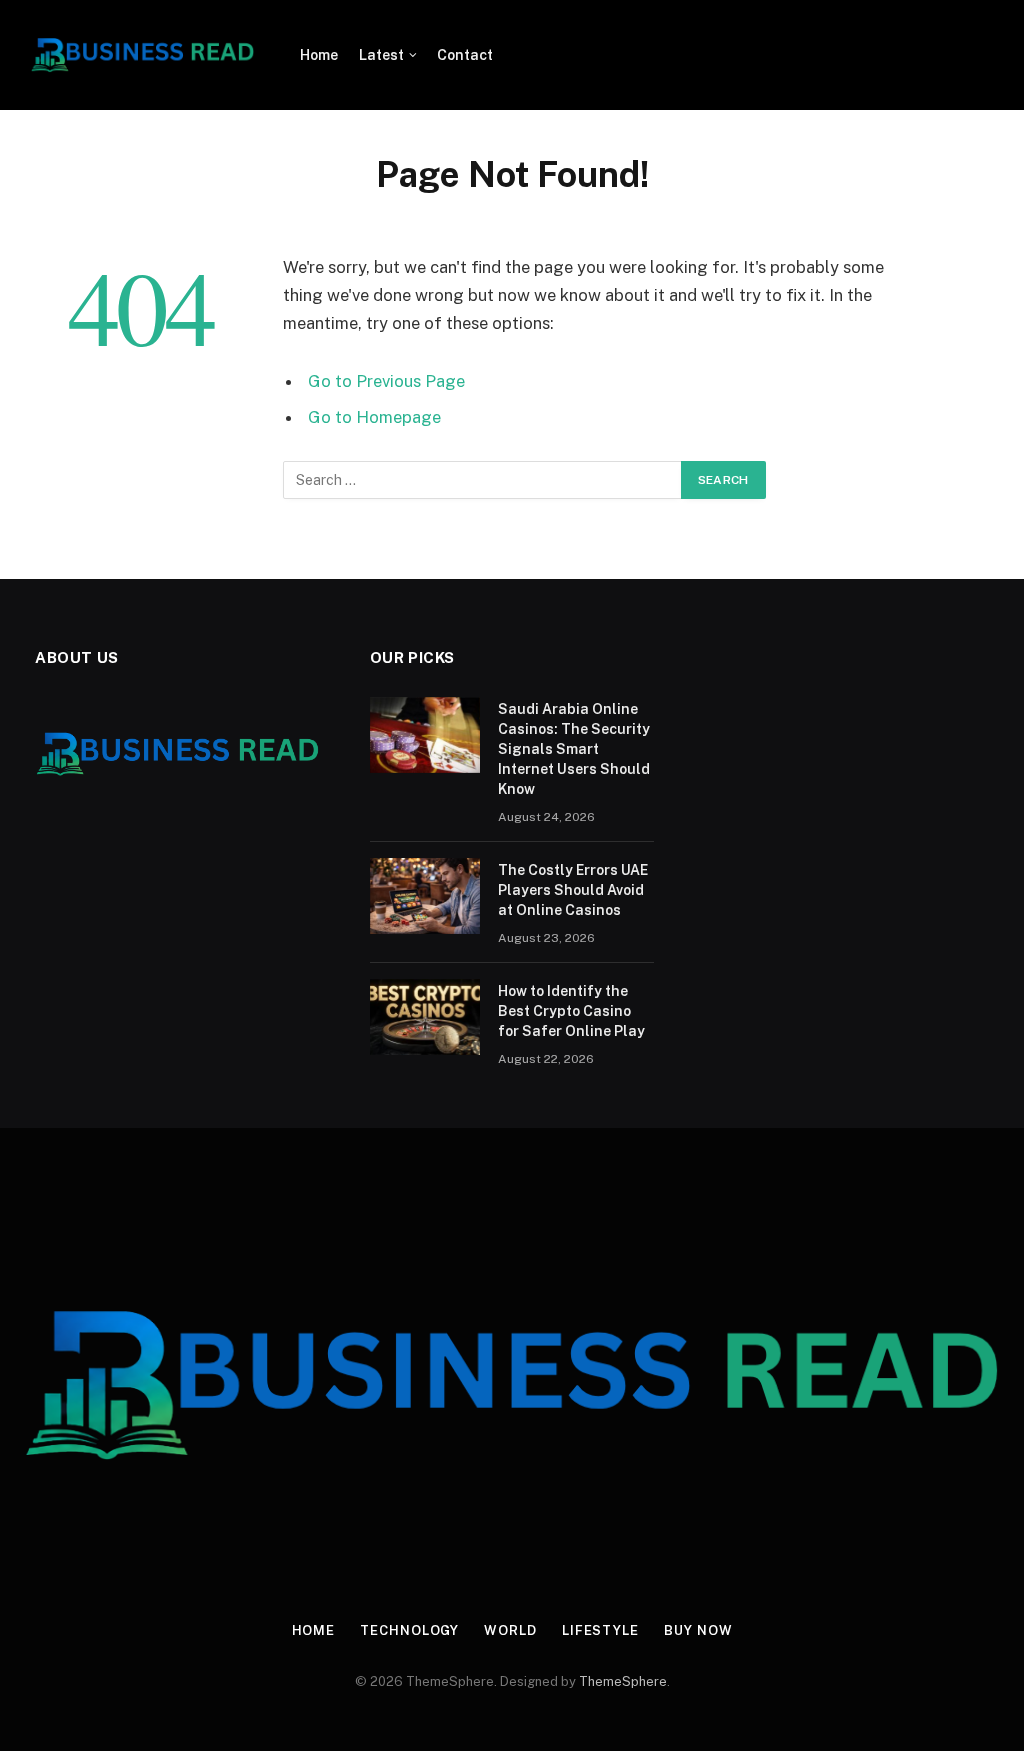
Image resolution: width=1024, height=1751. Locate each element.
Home (319, 55)
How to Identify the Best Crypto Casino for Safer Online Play (571, 1011)
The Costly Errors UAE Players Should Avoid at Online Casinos (573, 890)
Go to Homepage (374, 417)
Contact (465, 55)
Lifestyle (600, 1630)
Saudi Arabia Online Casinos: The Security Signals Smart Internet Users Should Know (574, 749)
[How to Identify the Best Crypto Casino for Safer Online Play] (425, 1017)
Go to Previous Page (386, 381)
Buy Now (698, 1630)
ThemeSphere (623, 1681)
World (510, 1630)
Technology (409, 1630)
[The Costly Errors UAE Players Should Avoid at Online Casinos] (425, 896)
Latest (381, 55)
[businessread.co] (142, 55)
